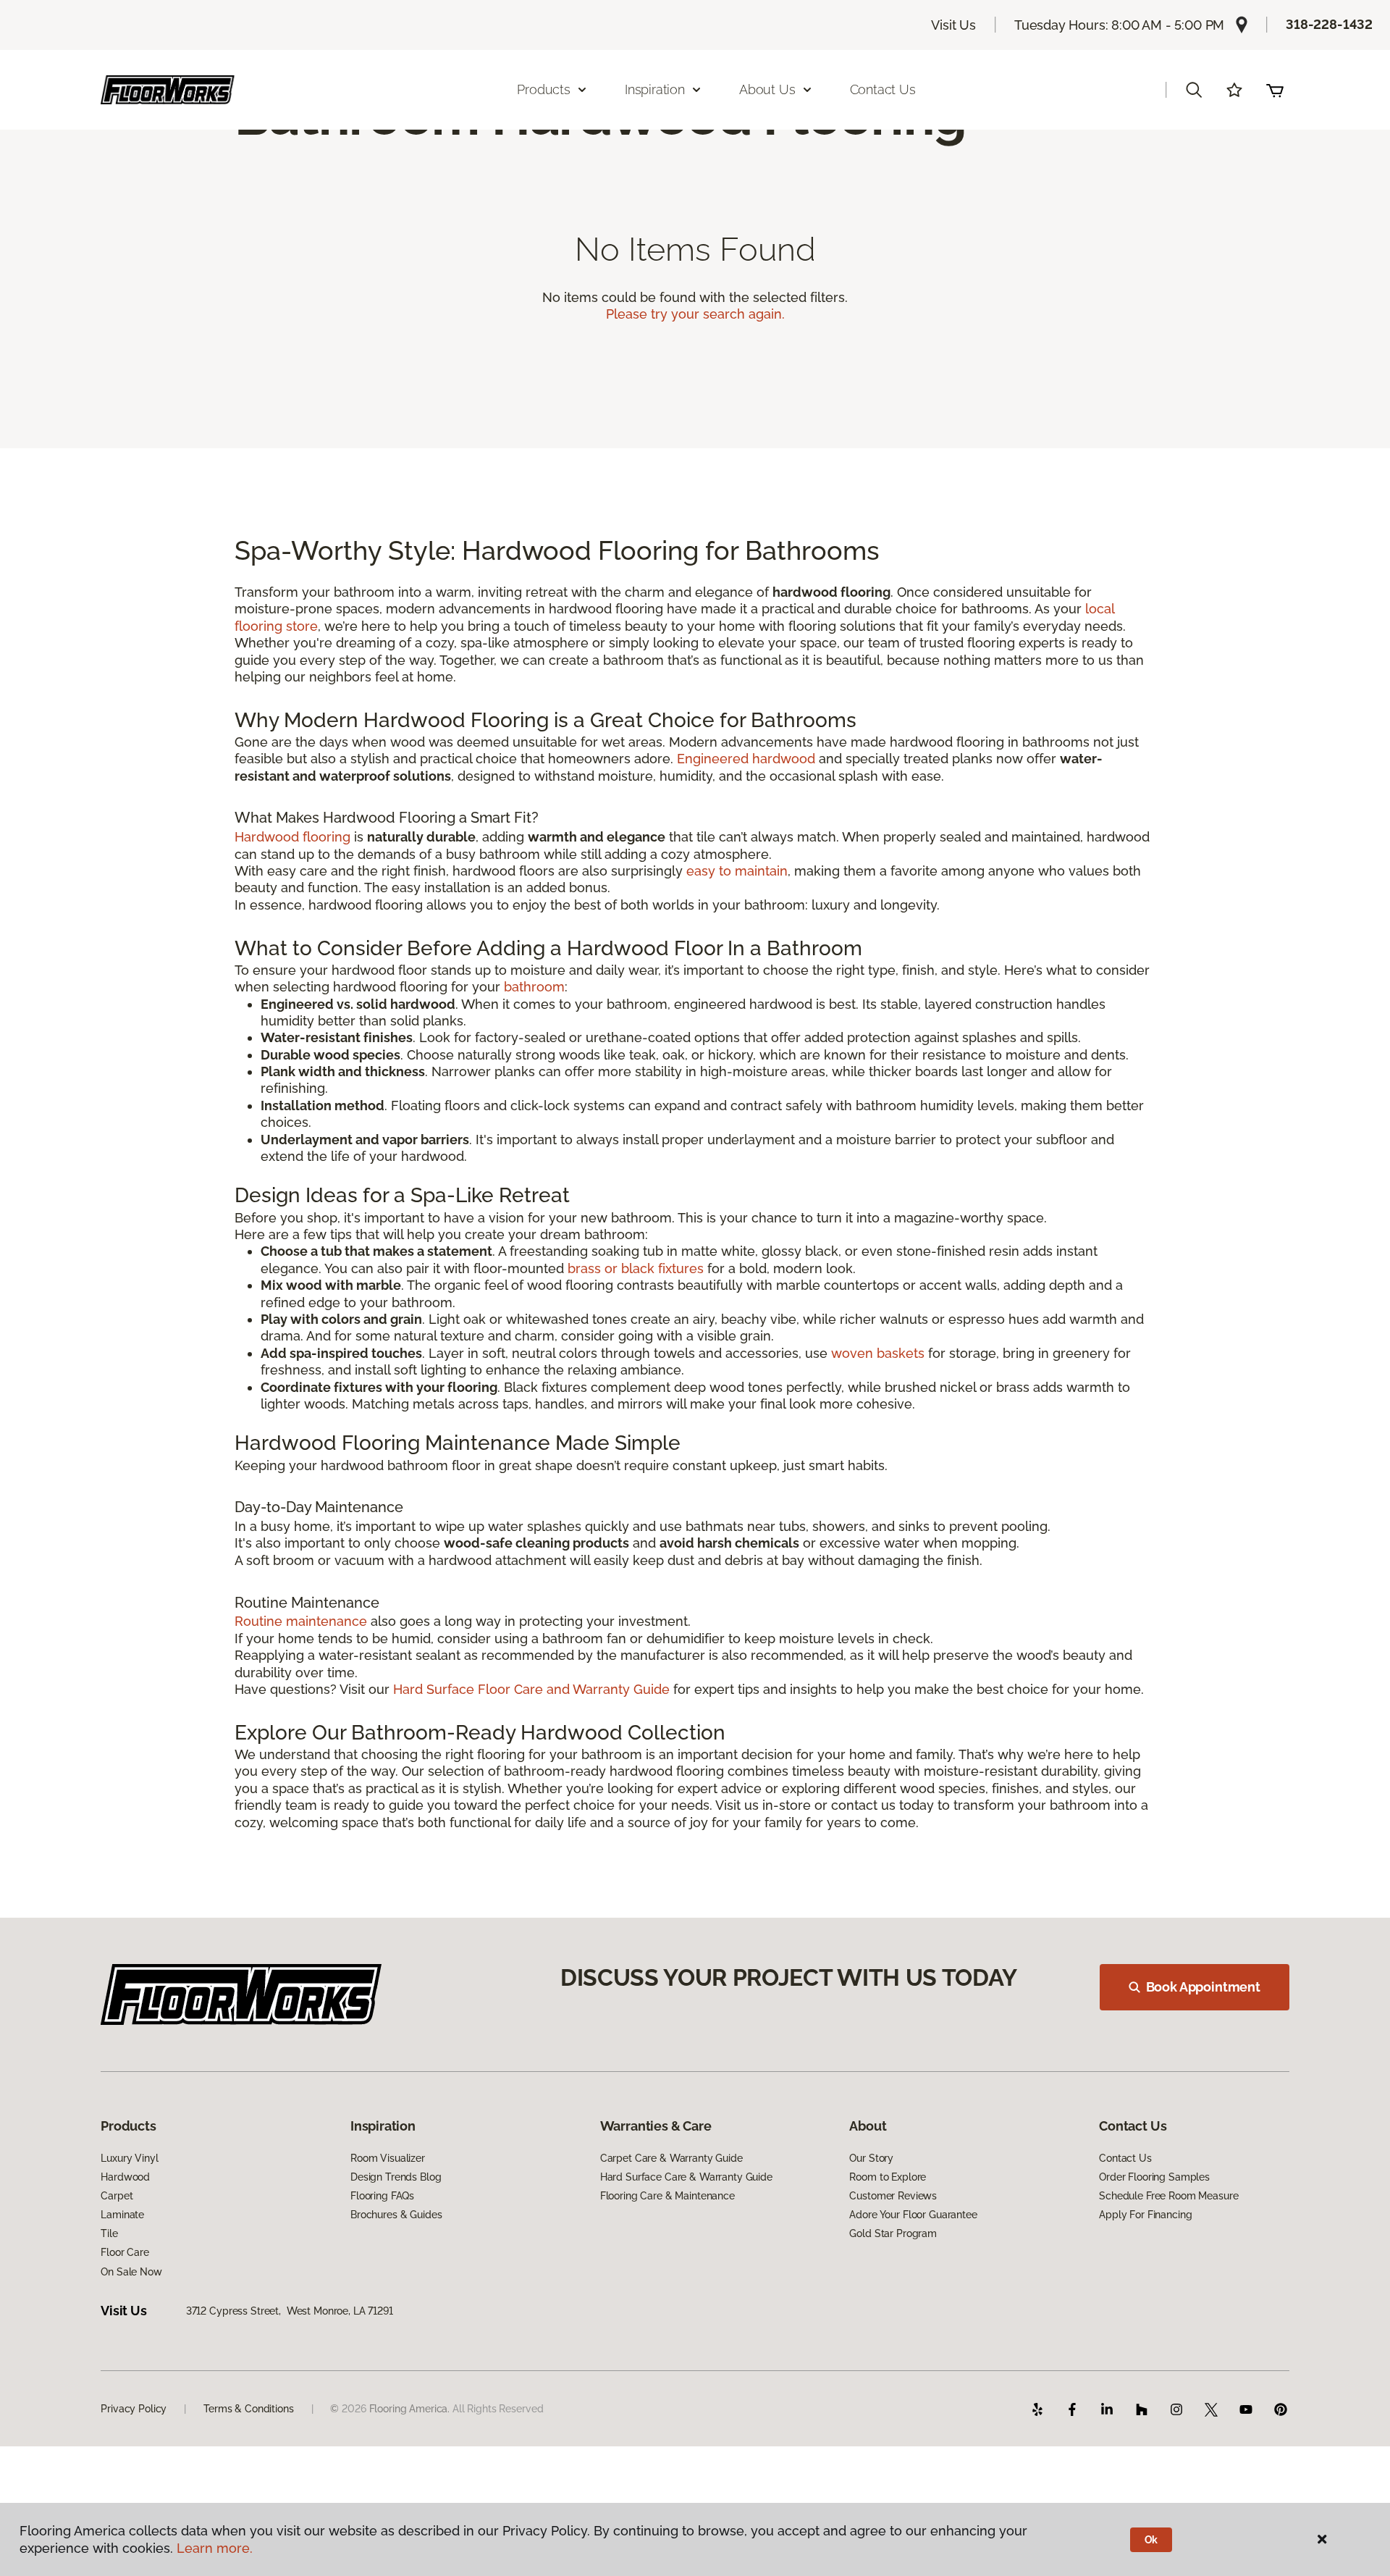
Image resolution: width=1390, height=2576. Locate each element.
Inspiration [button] (655, 89)
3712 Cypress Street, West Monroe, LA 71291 (290, 2311)
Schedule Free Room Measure (1168, 2196)
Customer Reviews (893, 2196)
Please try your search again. (695, 314)
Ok (1151, 2540)
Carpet (117, 2196)
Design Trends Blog (396, 2177)
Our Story (871, 2158)
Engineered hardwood (746, 759)
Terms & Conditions (248, 2409)
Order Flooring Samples (1154, 2177)
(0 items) (1275, 90)
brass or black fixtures (636, 1268)
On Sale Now (131, 2272)
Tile (109, 2233)
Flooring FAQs (382, 2196)
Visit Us (953, 25)
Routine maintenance (301, 1621)
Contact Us (883, 89)
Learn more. (215, 2548)
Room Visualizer (388, 2158)
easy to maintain (737, 871)
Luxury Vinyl (129, 2158)
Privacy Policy (134, 2409)
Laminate (122, 2215)
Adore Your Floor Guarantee (913, 2215)
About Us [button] (767, 89)
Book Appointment (1203, 1987)
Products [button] (544, 89)
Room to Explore (888, 2177)
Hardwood (125, 2177)
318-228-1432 (1329, 24)
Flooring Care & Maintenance (667, 2196)
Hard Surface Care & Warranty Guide (686, 2177)
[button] (1194, 90)
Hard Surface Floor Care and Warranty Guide (531, 1689)
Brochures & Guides (396, 2215)
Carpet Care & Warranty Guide (671, 2158)
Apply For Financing (1145, 2215)
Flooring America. (410, 2409)
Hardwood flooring (292, 837)
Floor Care (125, 2252)
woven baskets (878, 1353)
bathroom (534, 987)
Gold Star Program (893, 2233)
